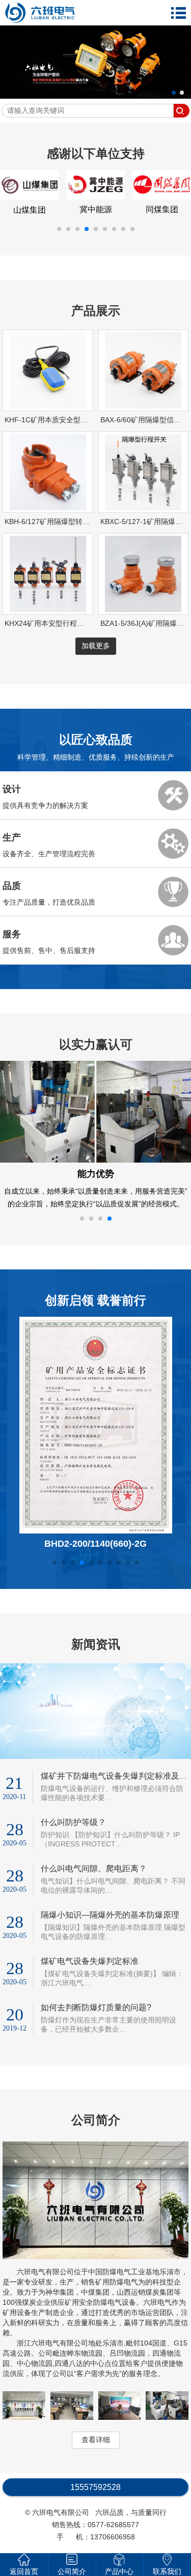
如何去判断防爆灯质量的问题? (96, 2030)
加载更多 (96, 656)
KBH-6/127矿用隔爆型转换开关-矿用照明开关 (77, 532)
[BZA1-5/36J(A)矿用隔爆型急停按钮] (143, 620)
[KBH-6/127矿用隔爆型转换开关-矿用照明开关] (48, 518)
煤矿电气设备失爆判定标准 (90, 1984)
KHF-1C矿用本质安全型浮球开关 (57, 430)
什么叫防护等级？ (73, 1845)
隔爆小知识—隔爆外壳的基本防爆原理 (110, 1938)
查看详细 (96, 2463)
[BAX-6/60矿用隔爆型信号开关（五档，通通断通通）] (143, 416)
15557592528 (95, 2510)
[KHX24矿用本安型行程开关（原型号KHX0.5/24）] (48, 620)
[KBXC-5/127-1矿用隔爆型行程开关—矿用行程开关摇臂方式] (143, 518)
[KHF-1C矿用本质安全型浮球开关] (48, 416)
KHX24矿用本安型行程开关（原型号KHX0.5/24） (83, 633)
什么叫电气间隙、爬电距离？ (94, 1891)
